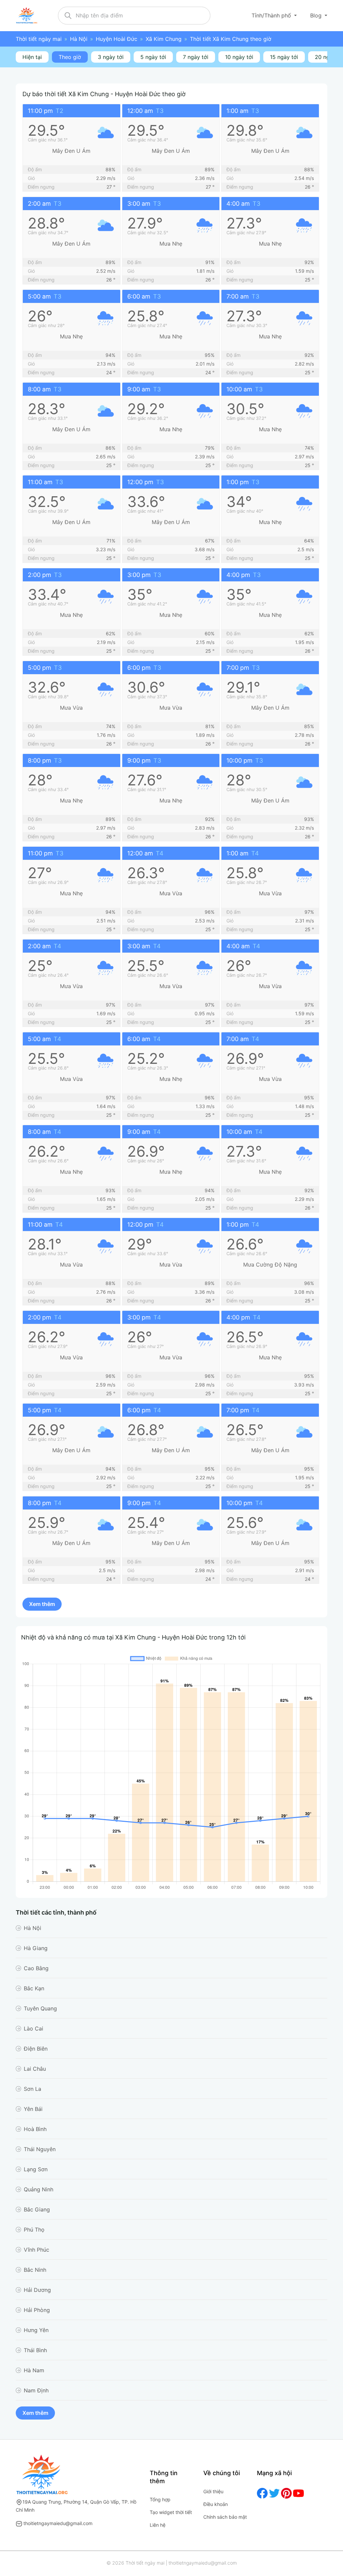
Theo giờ (70, 57)
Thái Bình (35, 2350)
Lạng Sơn (36, 2169)
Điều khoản (216, 2504)
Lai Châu (35, 2069)
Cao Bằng (36, 1968)
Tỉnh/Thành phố (272, 15)
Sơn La (32, 2089)
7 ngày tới (196, 57)
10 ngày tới (239, 57)
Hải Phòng (37, 2310)
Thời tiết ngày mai (39, 39)
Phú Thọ (34, 2230)
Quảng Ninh (39, 2189)
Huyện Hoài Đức (117, 39)
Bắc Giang (37, 2209)
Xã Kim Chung (164, 39)
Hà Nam (34, 2370)
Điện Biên (36, 2049)
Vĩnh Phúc (37, 2250)
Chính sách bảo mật (225, 2517)
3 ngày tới (111, 57)
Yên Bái (33, 2109)
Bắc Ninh (35, 2270)
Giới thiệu (213, 2491)
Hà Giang (36, 1948)
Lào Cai (33, 2028)
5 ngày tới (153, 57)
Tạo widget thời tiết (171, 2512)
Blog (317, 15)
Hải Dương (37, 2290)
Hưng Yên (36, 2330)
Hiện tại (32, 57)
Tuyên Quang (40, 2008)
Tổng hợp (160, 2499)
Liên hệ (158, 2525)
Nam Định (36, 2390)
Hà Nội (79, 39)
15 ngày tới (284, 57)
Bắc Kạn (34, 1988)
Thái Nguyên (40, 2149)
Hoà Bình (35, 2129)
